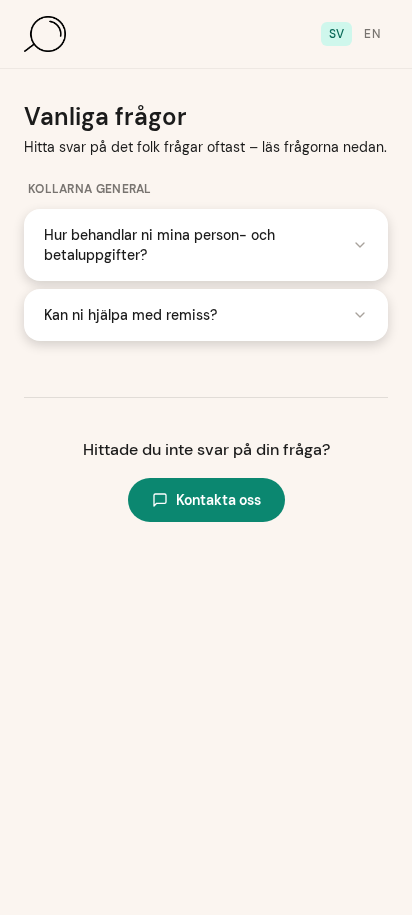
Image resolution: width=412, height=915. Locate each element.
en (372, 34)
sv (337, 34)
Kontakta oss (218, 500)
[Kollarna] (45, 34)
